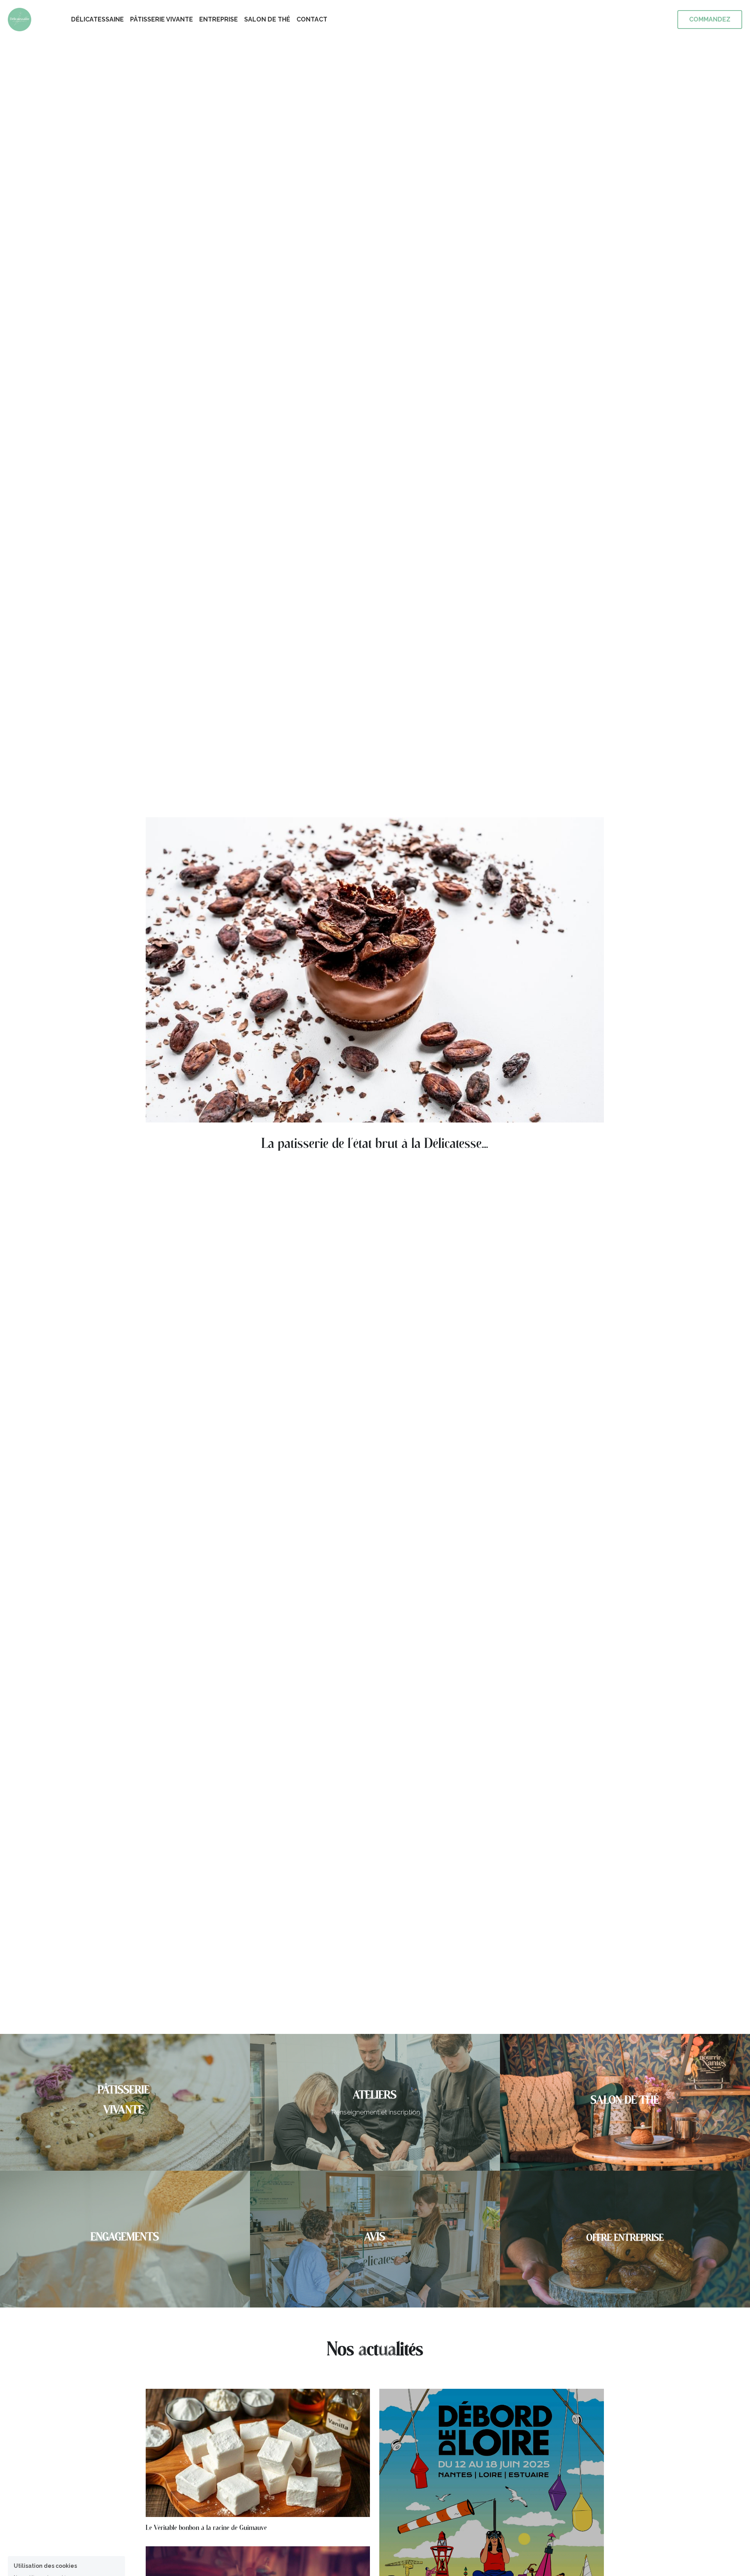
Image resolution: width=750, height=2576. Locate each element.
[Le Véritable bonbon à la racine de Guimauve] (258, 2515)
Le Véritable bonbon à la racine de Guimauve (206, 2528)
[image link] (20, 19)
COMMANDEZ (710, 19)
